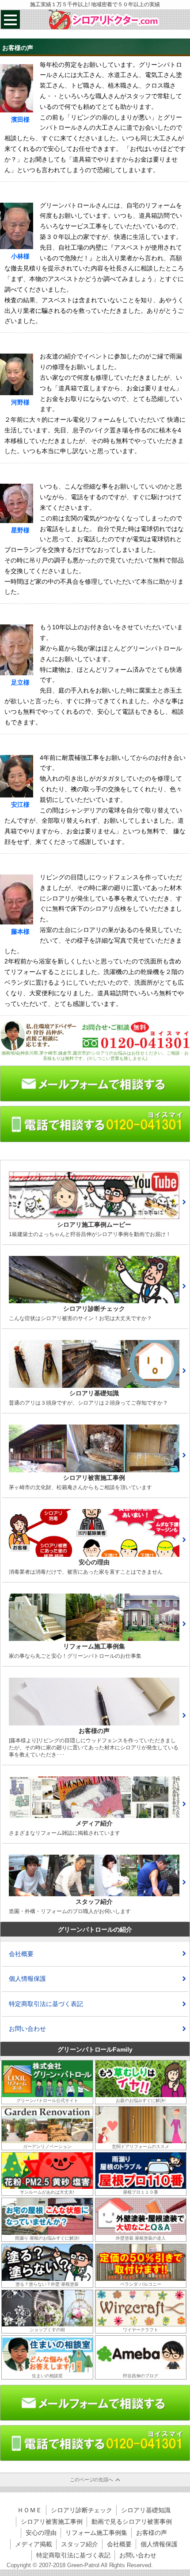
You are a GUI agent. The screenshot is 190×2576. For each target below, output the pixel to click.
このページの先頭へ (92, 2480)
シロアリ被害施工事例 (52, 2522)
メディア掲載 (34, 2544)
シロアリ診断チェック (82, 2510)
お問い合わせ (27, 2029)
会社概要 (21, 1954)
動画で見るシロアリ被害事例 (132, 2522)
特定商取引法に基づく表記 (46, 2004)
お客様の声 (152, 2533)
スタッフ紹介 (80, 2544)
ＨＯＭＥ (30, 2510)
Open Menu (10, 19)
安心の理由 (41, 2533)
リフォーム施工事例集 (96, 2533)
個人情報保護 (27, 1979)
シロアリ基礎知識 (146, 2510)
